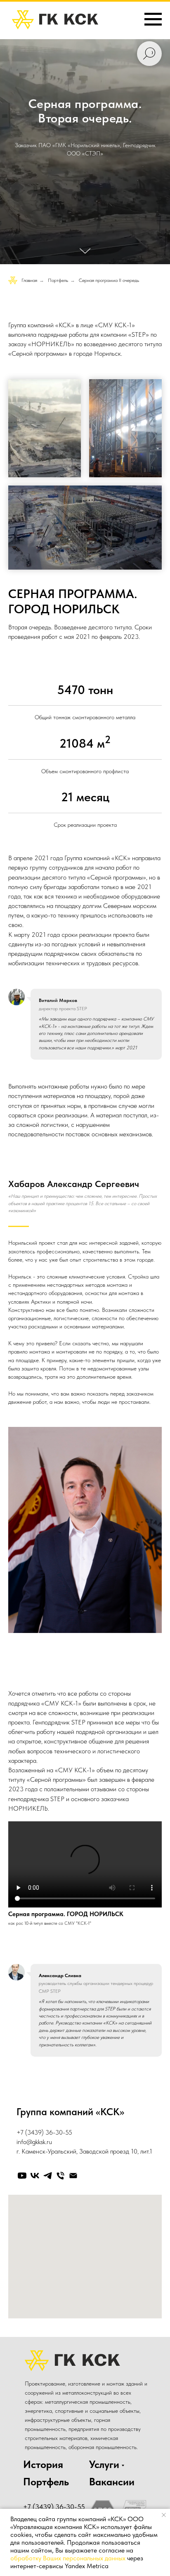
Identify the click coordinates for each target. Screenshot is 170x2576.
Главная (29, 1819)
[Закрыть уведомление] (164, 2515)
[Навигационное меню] (153, 19)
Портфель (58, 1819)
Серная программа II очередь (109, 1819)
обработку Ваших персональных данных (68, 2558)
